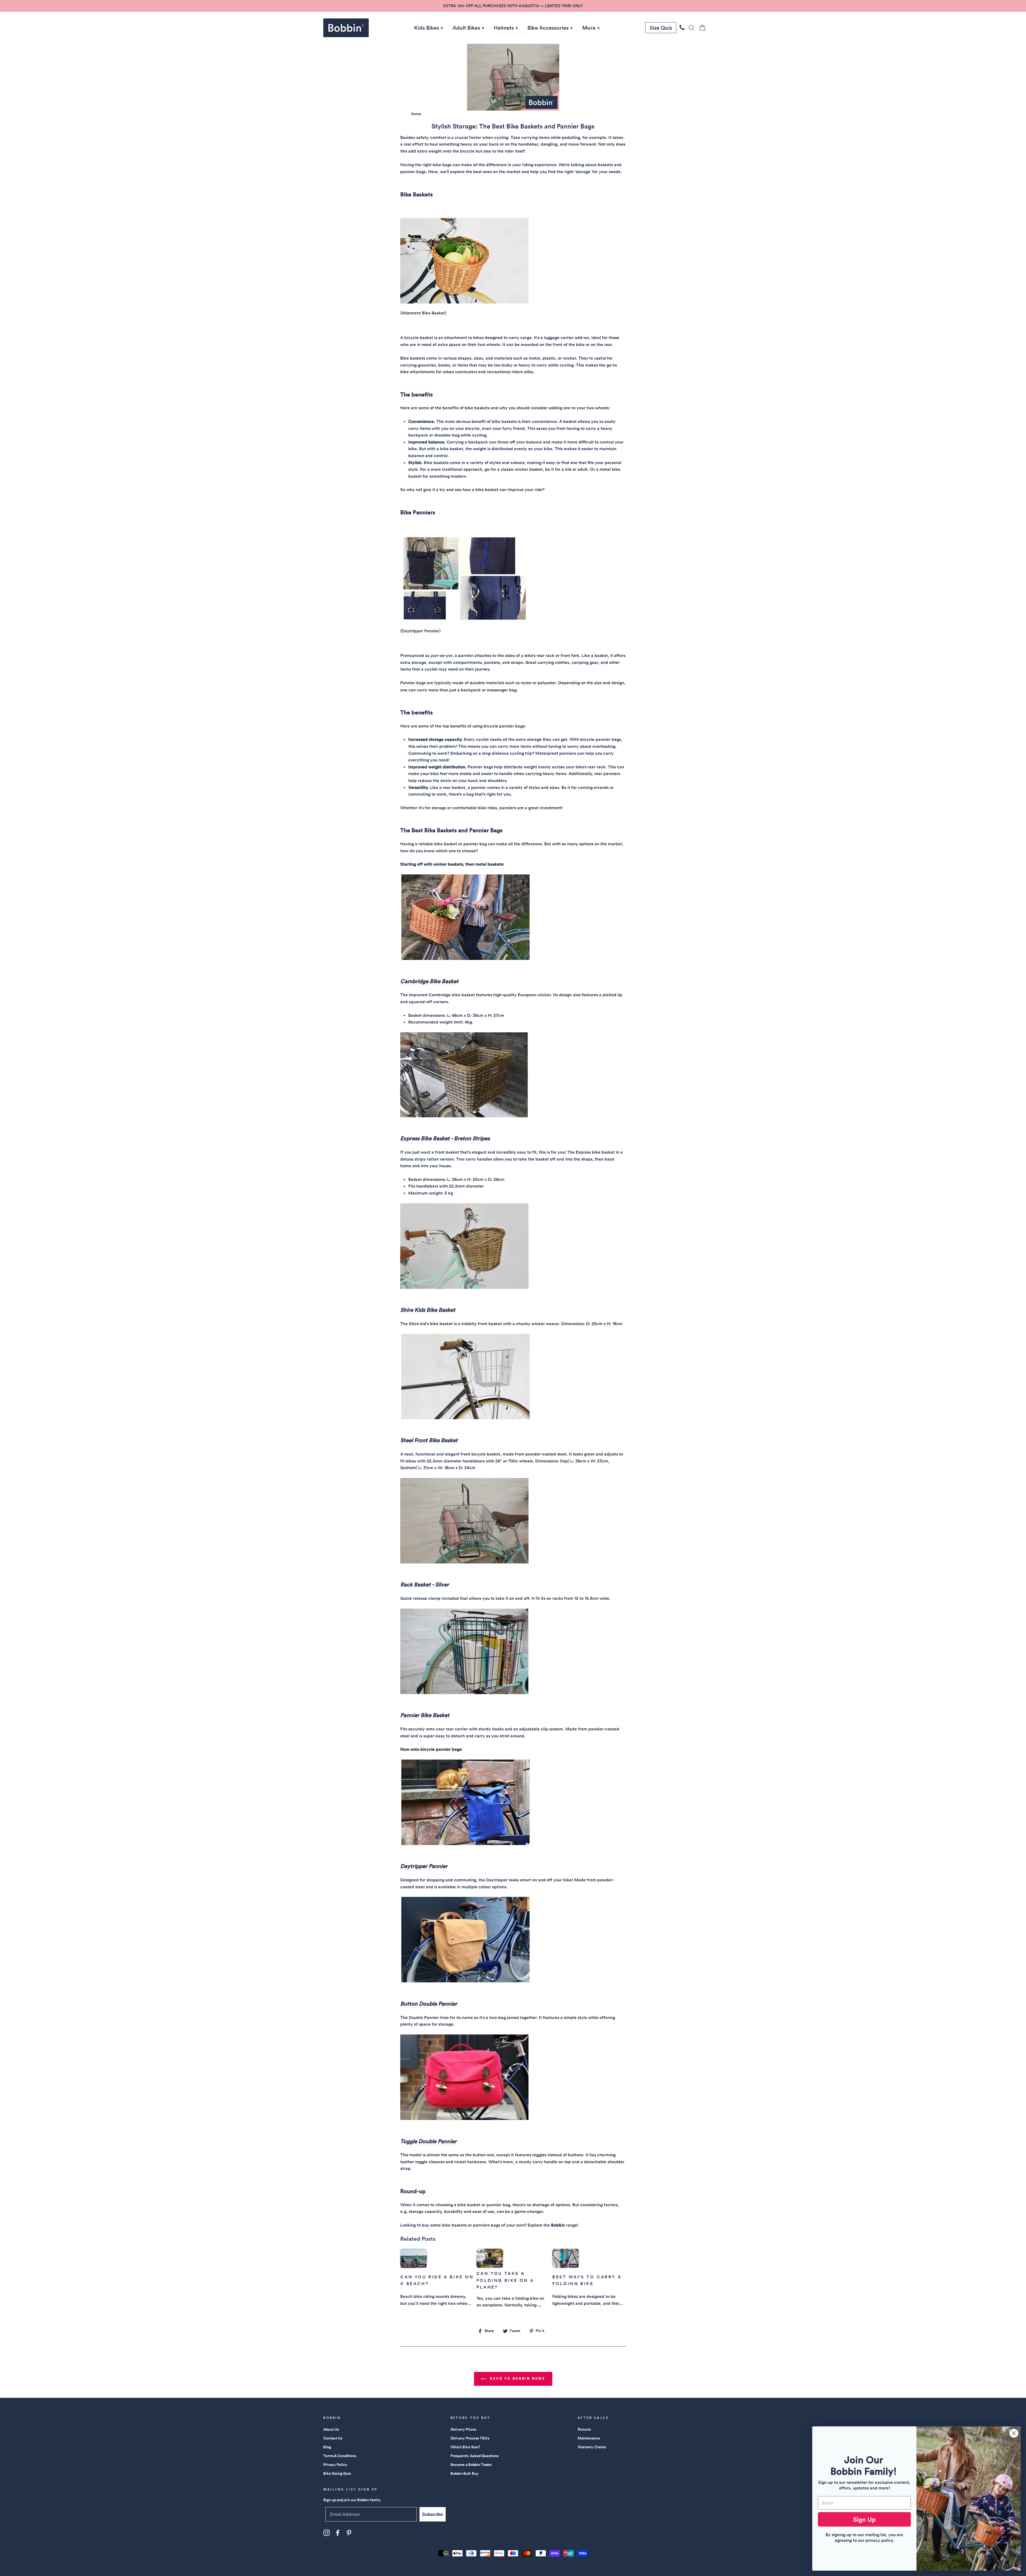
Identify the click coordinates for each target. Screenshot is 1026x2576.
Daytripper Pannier (420, 631)
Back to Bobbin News (517, 2378)
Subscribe (433, 2514)
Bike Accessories (548, 28)
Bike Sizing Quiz (337, 2473)
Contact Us (333, 2438)
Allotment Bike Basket (423, 313)
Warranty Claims (592, 2447)
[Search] (690, 28)
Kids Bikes (427, 28)
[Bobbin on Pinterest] (349, 2533)
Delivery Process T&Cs (470, 2438)
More (589, 28)
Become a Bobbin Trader (471, 2465)
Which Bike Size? (465, 2447)
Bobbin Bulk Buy (465, 2473)
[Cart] (701, 28)
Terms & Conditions (340, 2456)
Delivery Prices (463, 2429)
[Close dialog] (1014, 2433)
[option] (513, 6)
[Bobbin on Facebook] (338, 2533)
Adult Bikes (466, 28)
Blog (327, 2447)
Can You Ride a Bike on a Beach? (437, 2280)
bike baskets (454, 2225)
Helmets (504, 28)
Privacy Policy (335, 2465)
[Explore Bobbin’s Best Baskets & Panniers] (464, 302)
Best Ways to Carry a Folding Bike (587, 2280)
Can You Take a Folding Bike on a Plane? (505, 2280)
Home (416, 114)
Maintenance (589, 2438)
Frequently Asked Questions (475, 2456)
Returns (584, 2429)
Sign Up (864, 2519)
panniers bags (487, 2225)
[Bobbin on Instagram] (327, 2533)
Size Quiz (661, 28)
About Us (331, 2429)
